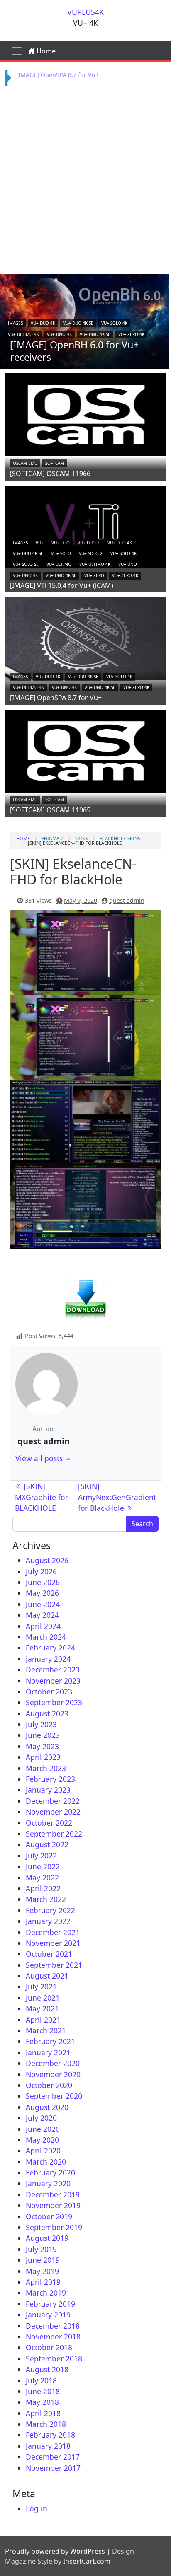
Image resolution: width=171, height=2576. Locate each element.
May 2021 (42, 2008)
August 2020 (47, 2107)
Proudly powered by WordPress (55, 2551)
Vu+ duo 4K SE (78, 323)
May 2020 (42, 2140)
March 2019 (46, 2293)
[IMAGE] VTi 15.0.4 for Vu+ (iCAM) (62, 585)
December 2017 (53, 2457)
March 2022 (46, 1899)
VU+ (40, 543)
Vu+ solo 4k (114, 323)
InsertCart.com (87, 2561)
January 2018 (48, 2446)
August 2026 (47, 1560)
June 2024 (43, 1604)
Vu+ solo (61, 553)
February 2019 (50, 2304)
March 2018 (46, 2424)
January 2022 (48, 1921)
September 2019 (54, 2227)
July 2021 (41, 1986)
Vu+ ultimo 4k (23, 334)
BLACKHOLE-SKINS (120, 838)
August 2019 (47, 2238)
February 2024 (50, 1648)
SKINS (82, 838)
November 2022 (53, 1812)
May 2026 (42, 1593)
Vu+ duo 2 (89, 543)
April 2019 (43, 2282)
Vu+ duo (61, 543)
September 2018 (54, 2359)
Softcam (55, 463)
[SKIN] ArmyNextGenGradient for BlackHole (117, 1497)
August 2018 (47, 2369)
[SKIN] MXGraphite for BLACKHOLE (42, 1497)
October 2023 (49, 1692)
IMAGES (15, 323)
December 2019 (53, 2194)
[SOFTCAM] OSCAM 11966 (50, 474)
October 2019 (49, 2216)
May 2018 (42, 2402)
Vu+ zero (94, 575)
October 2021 (49, 1954)
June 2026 (43, 1582)
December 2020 (53, 2063)
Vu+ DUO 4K (43, 323)
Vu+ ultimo (59, 564)
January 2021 (48, 2052)
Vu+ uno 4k (59, 334)
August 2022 (47, 1844)
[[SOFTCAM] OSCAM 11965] (85, 750)
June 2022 (43, 1866)
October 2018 (49, 2347)
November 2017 (53, 2468)
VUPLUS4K (85, 12)
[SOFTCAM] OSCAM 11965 (50, 810)
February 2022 (50, 1910)
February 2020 (50, 2172)
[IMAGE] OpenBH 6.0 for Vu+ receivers (74, 351)
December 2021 (53, 1932)
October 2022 (49, 1823)
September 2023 (54, 1702)
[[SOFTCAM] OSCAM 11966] (85, 414)
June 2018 (43, 2391)
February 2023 (50, 1779)
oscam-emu (25, 463)
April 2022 (43, 1888)
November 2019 (53, 2205)
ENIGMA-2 (53, 838)
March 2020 (46, 2162)
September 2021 (54, 1965)
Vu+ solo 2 (91, 553)
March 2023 (46, 1768)
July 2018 (41, 2380)
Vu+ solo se (26, 564)
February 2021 (50, 2041)
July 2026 (41, 1571)
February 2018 (50, 2435)
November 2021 (53, 1943)
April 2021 (43, 2020)
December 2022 (53, 1801)
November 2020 (53, 2074)
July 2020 (41, 2118)
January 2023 (48, 1790)
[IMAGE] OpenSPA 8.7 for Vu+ (57, 75)
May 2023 (42, 1746)
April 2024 (43, 1626)
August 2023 (47, 1713)
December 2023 (53, 1670)
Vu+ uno (128, 564)
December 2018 (53, 2326)
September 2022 (54, 1834)
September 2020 (54, 2096)
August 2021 (47, 1976)
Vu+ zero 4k (131, 334)
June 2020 (43, 2129)
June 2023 (43, 1735)
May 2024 (42, 1615)
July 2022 (41, 1856)
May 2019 (42, 2271)
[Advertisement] (85, 179)
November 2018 (53, 2337)
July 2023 (41, 1724)
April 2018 (43, 2413)
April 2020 (43, 2151)
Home (45, 51)
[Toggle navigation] (17, 51)
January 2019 (48, 2315)
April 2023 (43, 1757)
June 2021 (43, 1998)
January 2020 (48, 2183)
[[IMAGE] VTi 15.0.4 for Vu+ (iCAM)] (85, 526)
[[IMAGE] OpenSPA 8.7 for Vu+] (85, 638)
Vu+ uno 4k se (95, 334)
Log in (37, 2508)
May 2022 (42, 1878)
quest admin (127, 900)
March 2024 (46, 1637)
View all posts (40, 1458)
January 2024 (48, 1659)
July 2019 (41, 2249)
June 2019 (43, 2260)
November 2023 (53, 1681)
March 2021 (46, 2030)
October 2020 (49, 2085)
